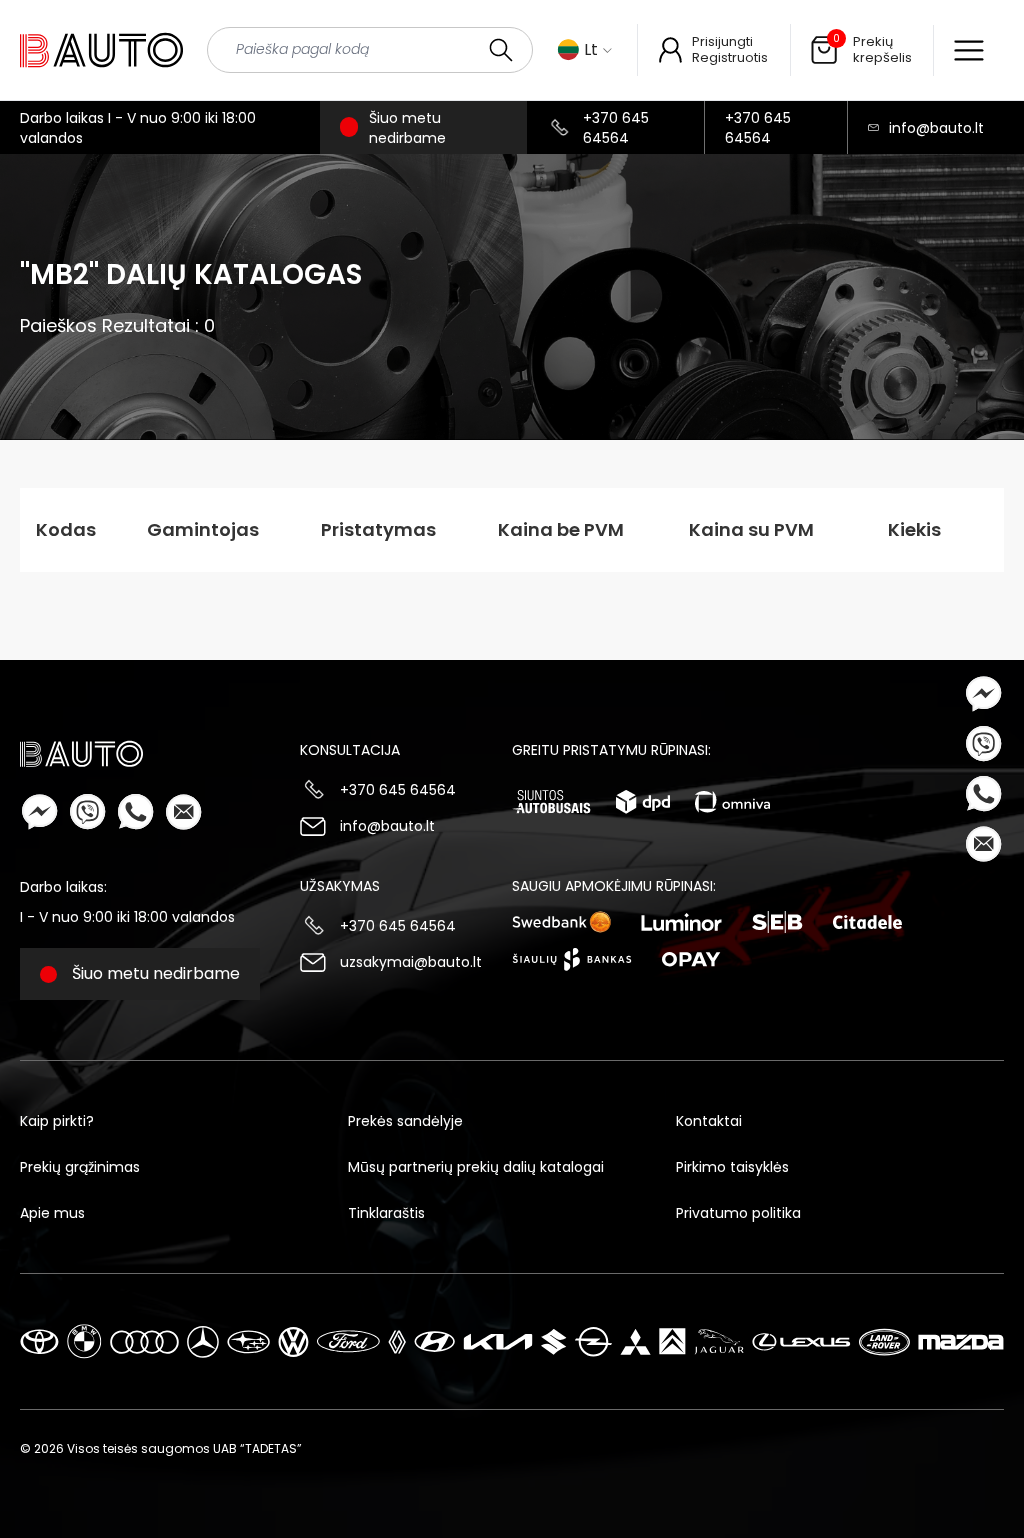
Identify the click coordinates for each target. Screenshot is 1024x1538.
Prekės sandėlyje (405, 1121)
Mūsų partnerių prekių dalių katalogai (476, 1167)
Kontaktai (709, 1121)
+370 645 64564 (616, 128)
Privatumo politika (738, 1213)
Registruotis (730, 57)
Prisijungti (722, 41)
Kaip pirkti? (57, 1121)
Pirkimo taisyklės (732, 1167)
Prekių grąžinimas (80, 1167)
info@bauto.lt (936, 128)
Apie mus (52, 1213)
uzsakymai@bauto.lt (411, 962)
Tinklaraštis (386, 1213)
